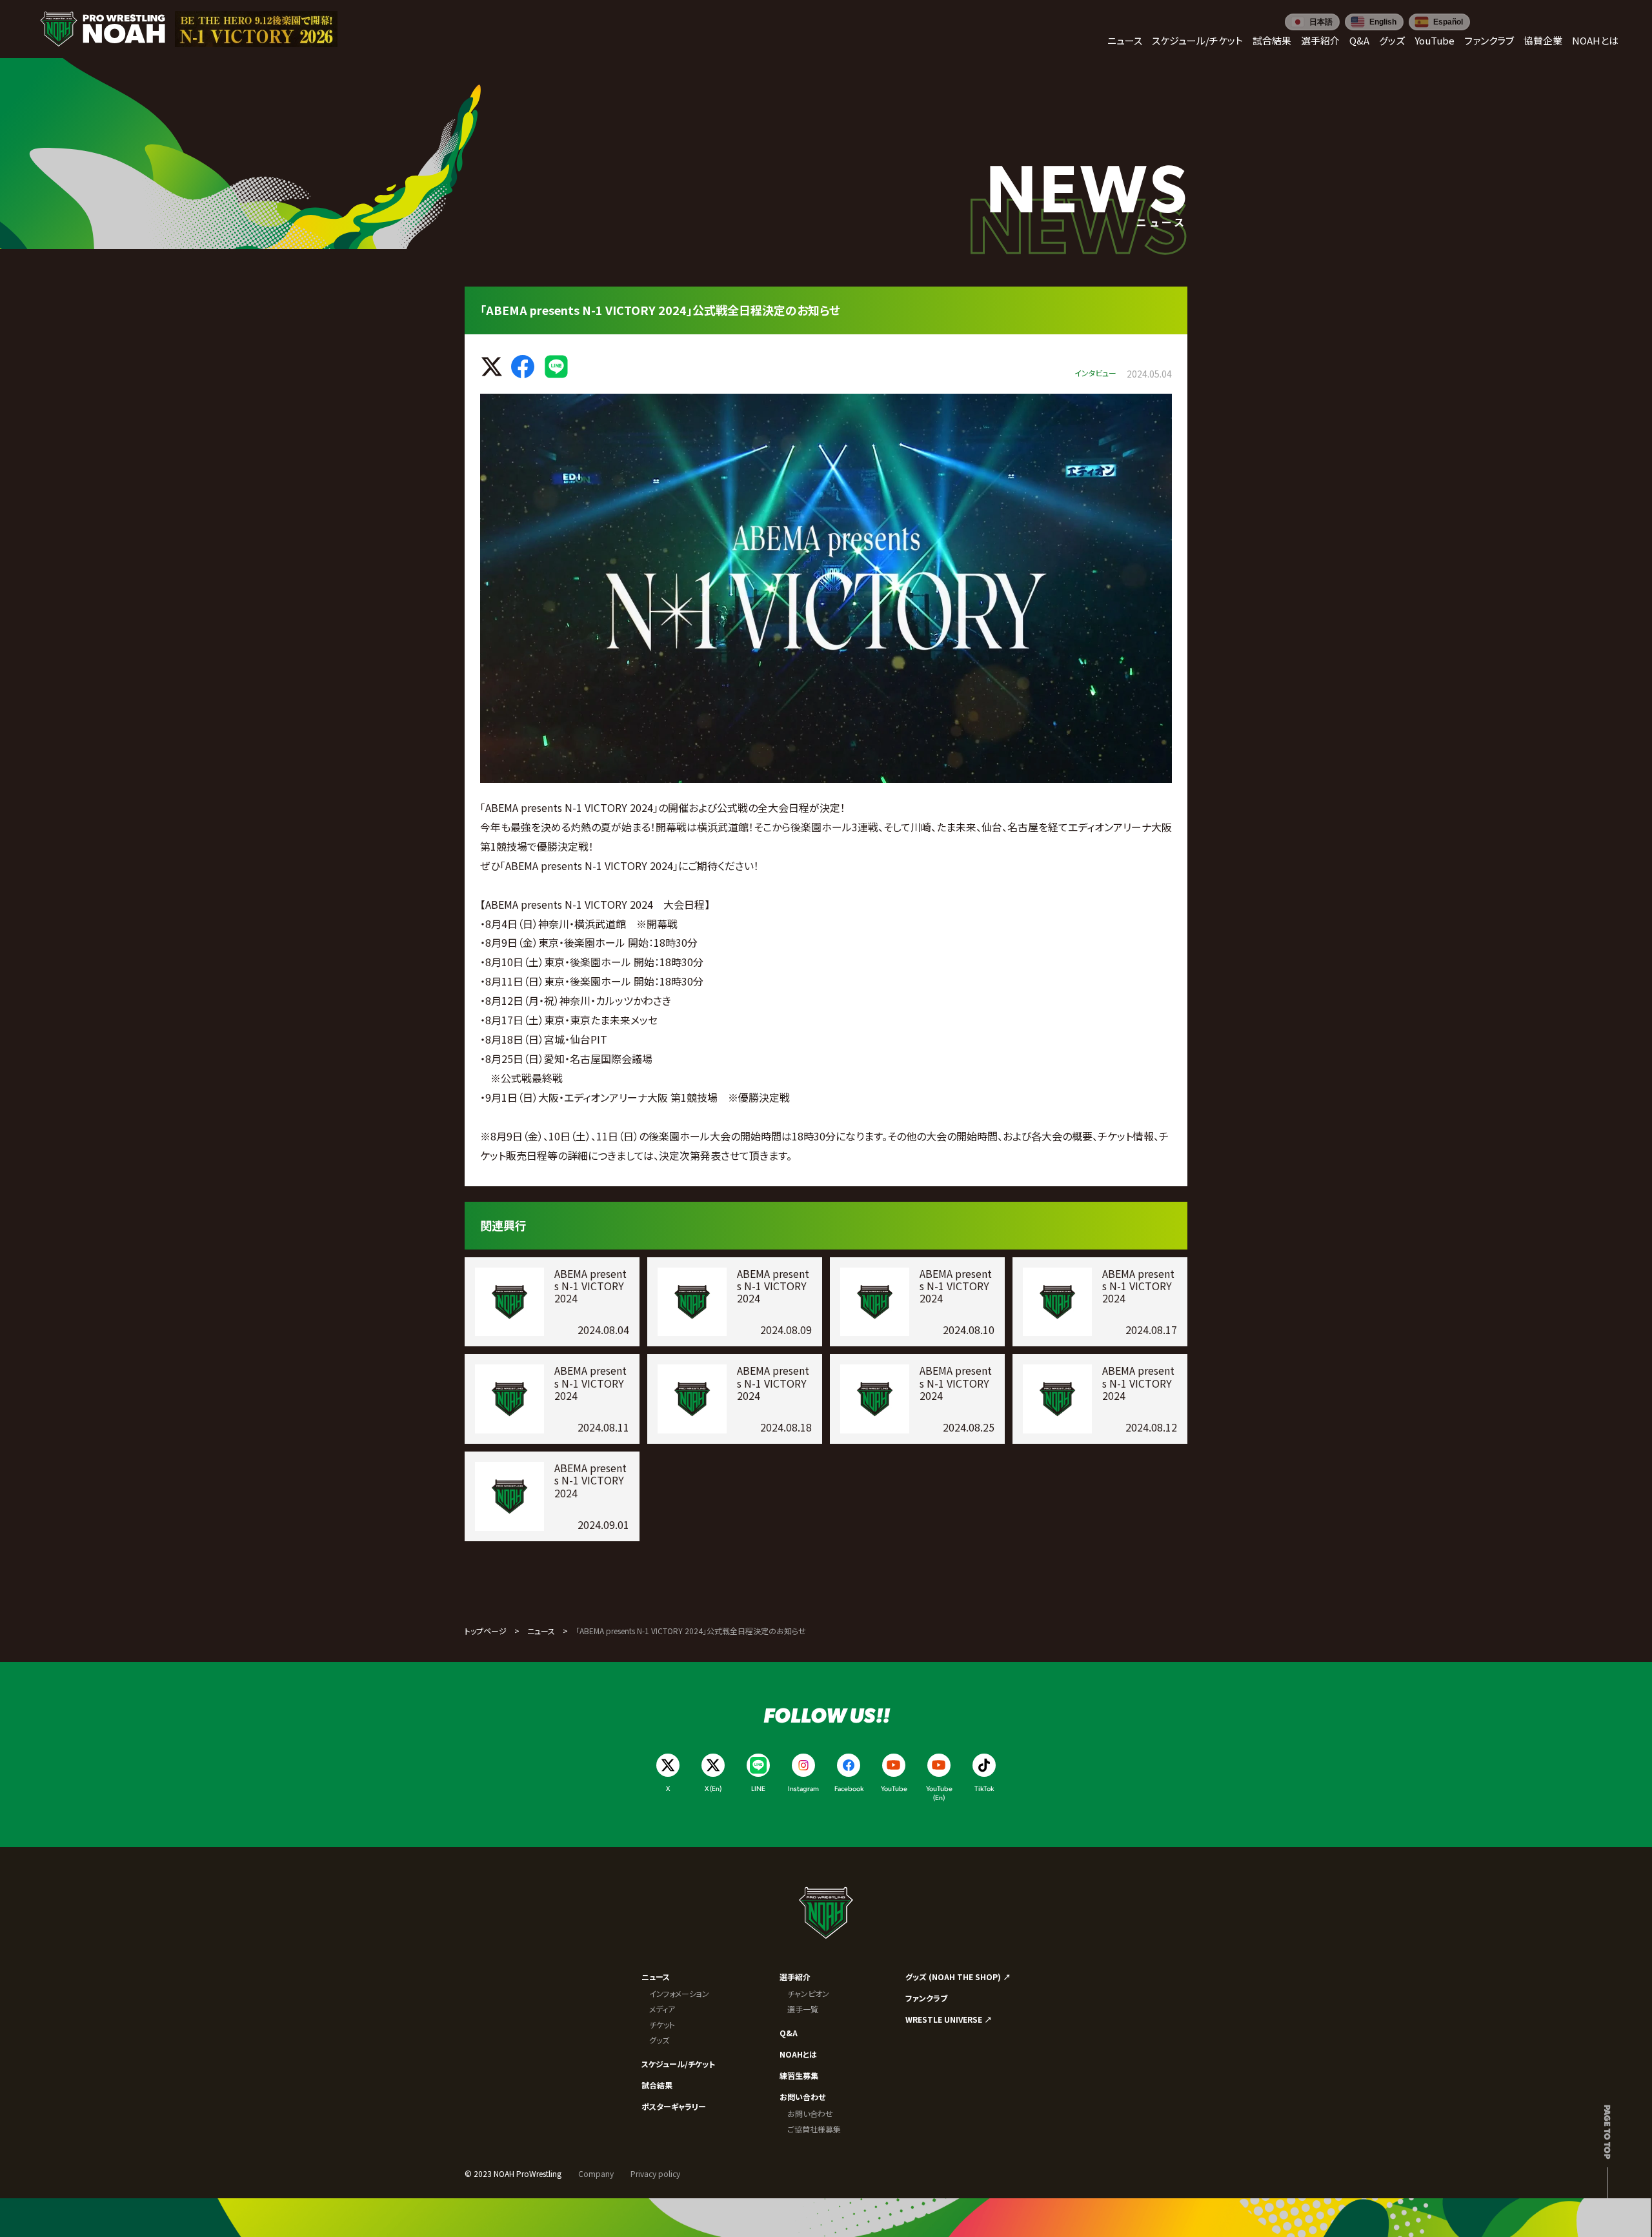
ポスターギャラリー (674, 2106)
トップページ (486, 1631)
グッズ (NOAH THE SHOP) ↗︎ (958, 1977)
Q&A (789, 2033)
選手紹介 (795, 1977)
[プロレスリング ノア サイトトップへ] (103, 29)
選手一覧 (803, 2009)
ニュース (541, 1631)
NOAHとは (798, 2054)
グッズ (659, 2040)
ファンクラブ (926, 1998)
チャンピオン (808, 1993)
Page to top (1608, 2132)
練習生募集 (799, 2075)
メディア (662, 2009)
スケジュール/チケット (678, 2064)
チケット (662, 2024)
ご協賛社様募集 (814, 2129)
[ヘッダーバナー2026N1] (256, 29)
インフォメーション (679, 1993)
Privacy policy (655, 2173)
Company (596, 2173)
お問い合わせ (802, 2097)
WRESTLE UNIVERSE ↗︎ (949, 2019)
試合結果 (657, 2085)
